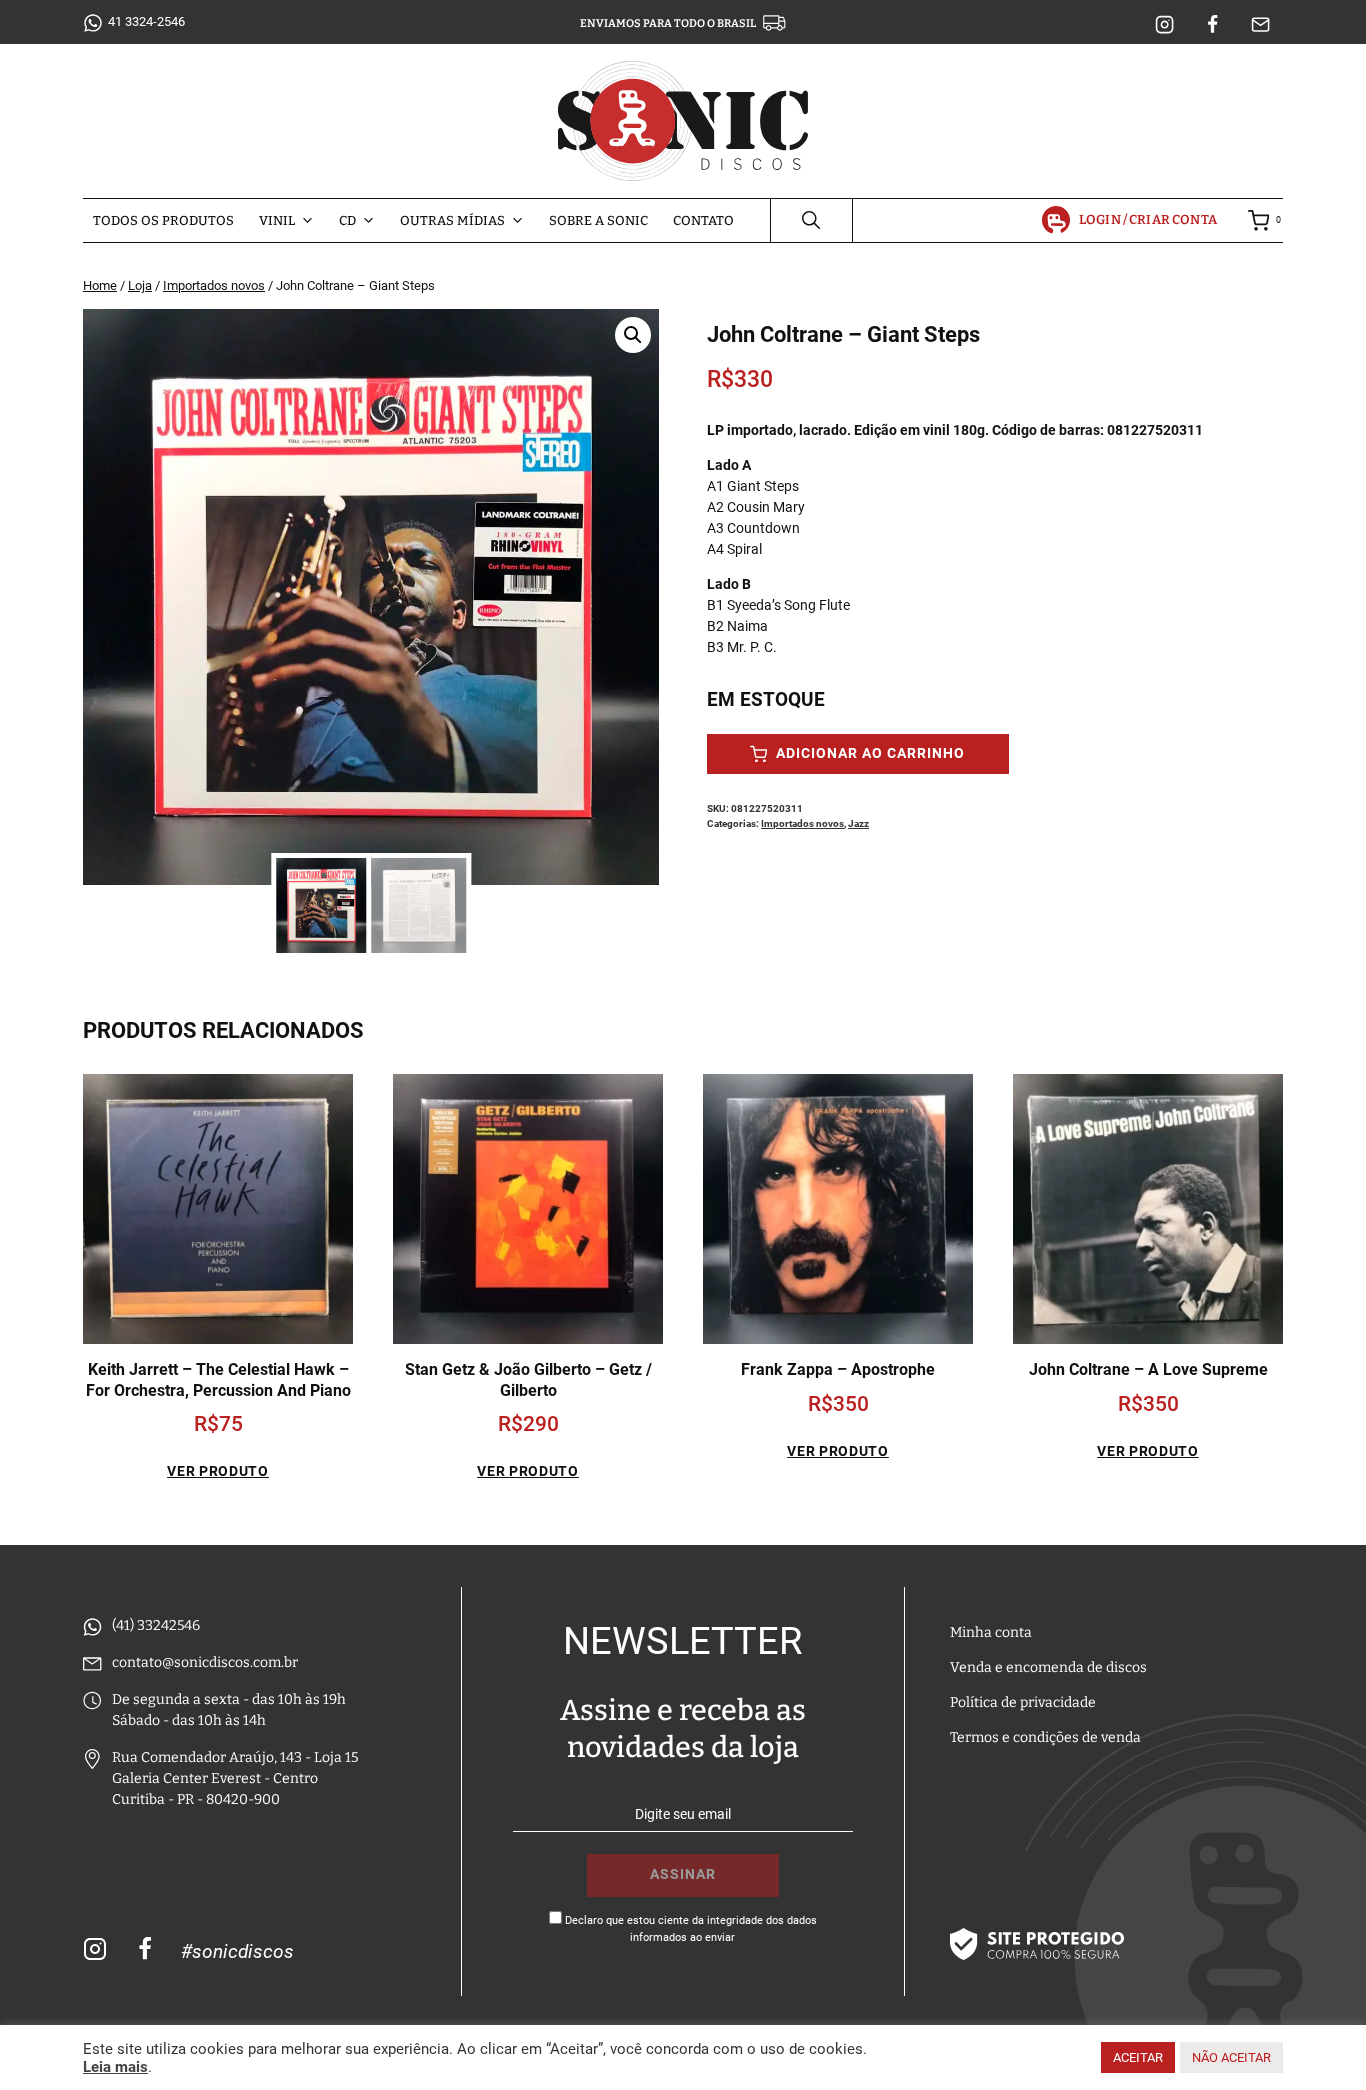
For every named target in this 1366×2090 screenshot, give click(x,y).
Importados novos (802, 823)
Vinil (277, 220)
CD (347, 220)
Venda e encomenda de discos (1048, 1667)
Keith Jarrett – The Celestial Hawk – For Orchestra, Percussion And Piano (218, 1380)
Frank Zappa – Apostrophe (838, 1369)
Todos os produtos (163, 220)
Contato (703, 220)
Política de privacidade (1023, 1702)
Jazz (858, 823)
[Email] (1261, 25)
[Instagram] (1165, 25)
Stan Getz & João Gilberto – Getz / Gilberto (528, 1380)
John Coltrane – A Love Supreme (1148, 1369)
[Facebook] (1213, 25)
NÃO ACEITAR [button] (1231, 2057)
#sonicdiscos (237, 1951)
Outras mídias (452, 220)
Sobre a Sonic (598, 220)
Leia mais (115, 2067)
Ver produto (218, 1471)
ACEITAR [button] (1138, 2057)
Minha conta (991, 1632)
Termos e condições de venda (1045, 1737)
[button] (633, 335)
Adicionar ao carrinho (868, 753)
